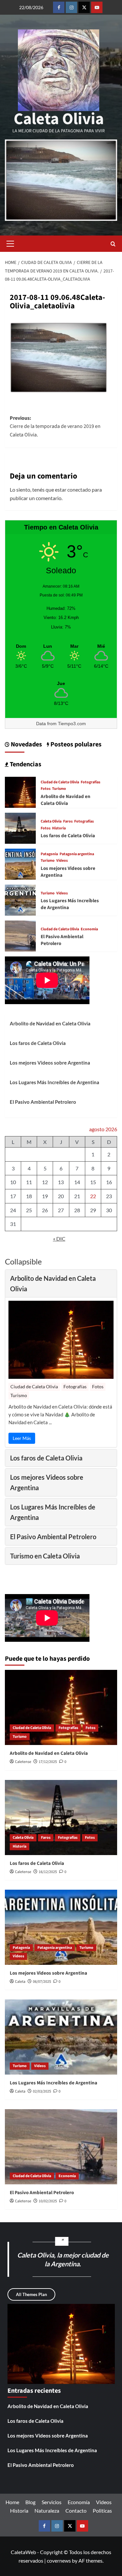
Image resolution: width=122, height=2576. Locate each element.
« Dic (59, 1239)
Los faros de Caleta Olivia (68, 836)
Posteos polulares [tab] (75, 744)
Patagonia (49, 854)
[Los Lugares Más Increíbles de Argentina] (20, 899)
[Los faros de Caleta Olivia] (20, 828)
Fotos (46, 789)
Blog (30, 2502)
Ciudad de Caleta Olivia (60, 782)
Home (12, 2502)
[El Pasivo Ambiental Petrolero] (20, 935)
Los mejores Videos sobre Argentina (50, 1063)
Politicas (102, 2511)
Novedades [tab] (26, 744)
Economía (79, 2502)
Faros (68, 822)
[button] (10, 244)
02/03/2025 (42, 2091)
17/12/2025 (48, 1762)
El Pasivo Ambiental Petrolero (43, 1102)
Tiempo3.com (72, 724)
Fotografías (90, 782)
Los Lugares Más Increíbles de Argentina (54, 1082)
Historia (59, 828)
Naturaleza (47, 2511)
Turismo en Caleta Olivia (45, 1556)
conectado (79, 489)
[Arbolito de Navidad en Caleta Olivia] (20, 792)
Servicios (52, 2502)
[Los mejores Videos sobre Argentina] (20, 864)
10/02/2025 (48, 2201)
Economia (89, 929)
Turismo (59, 789)
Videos (62, 861)
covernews (59, 2560)
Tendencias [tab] (25, 764)
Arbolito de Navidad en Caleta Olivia (66, 800)
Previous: (55, 426)
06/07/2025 (42, 1982)
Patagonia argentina (77, 854)
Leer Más (22, 1438)
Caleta (20, 1982)
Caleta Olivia (59, 119)
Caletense (23, 1762)
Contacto (76, 2511)
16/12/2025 (48, 1872)
